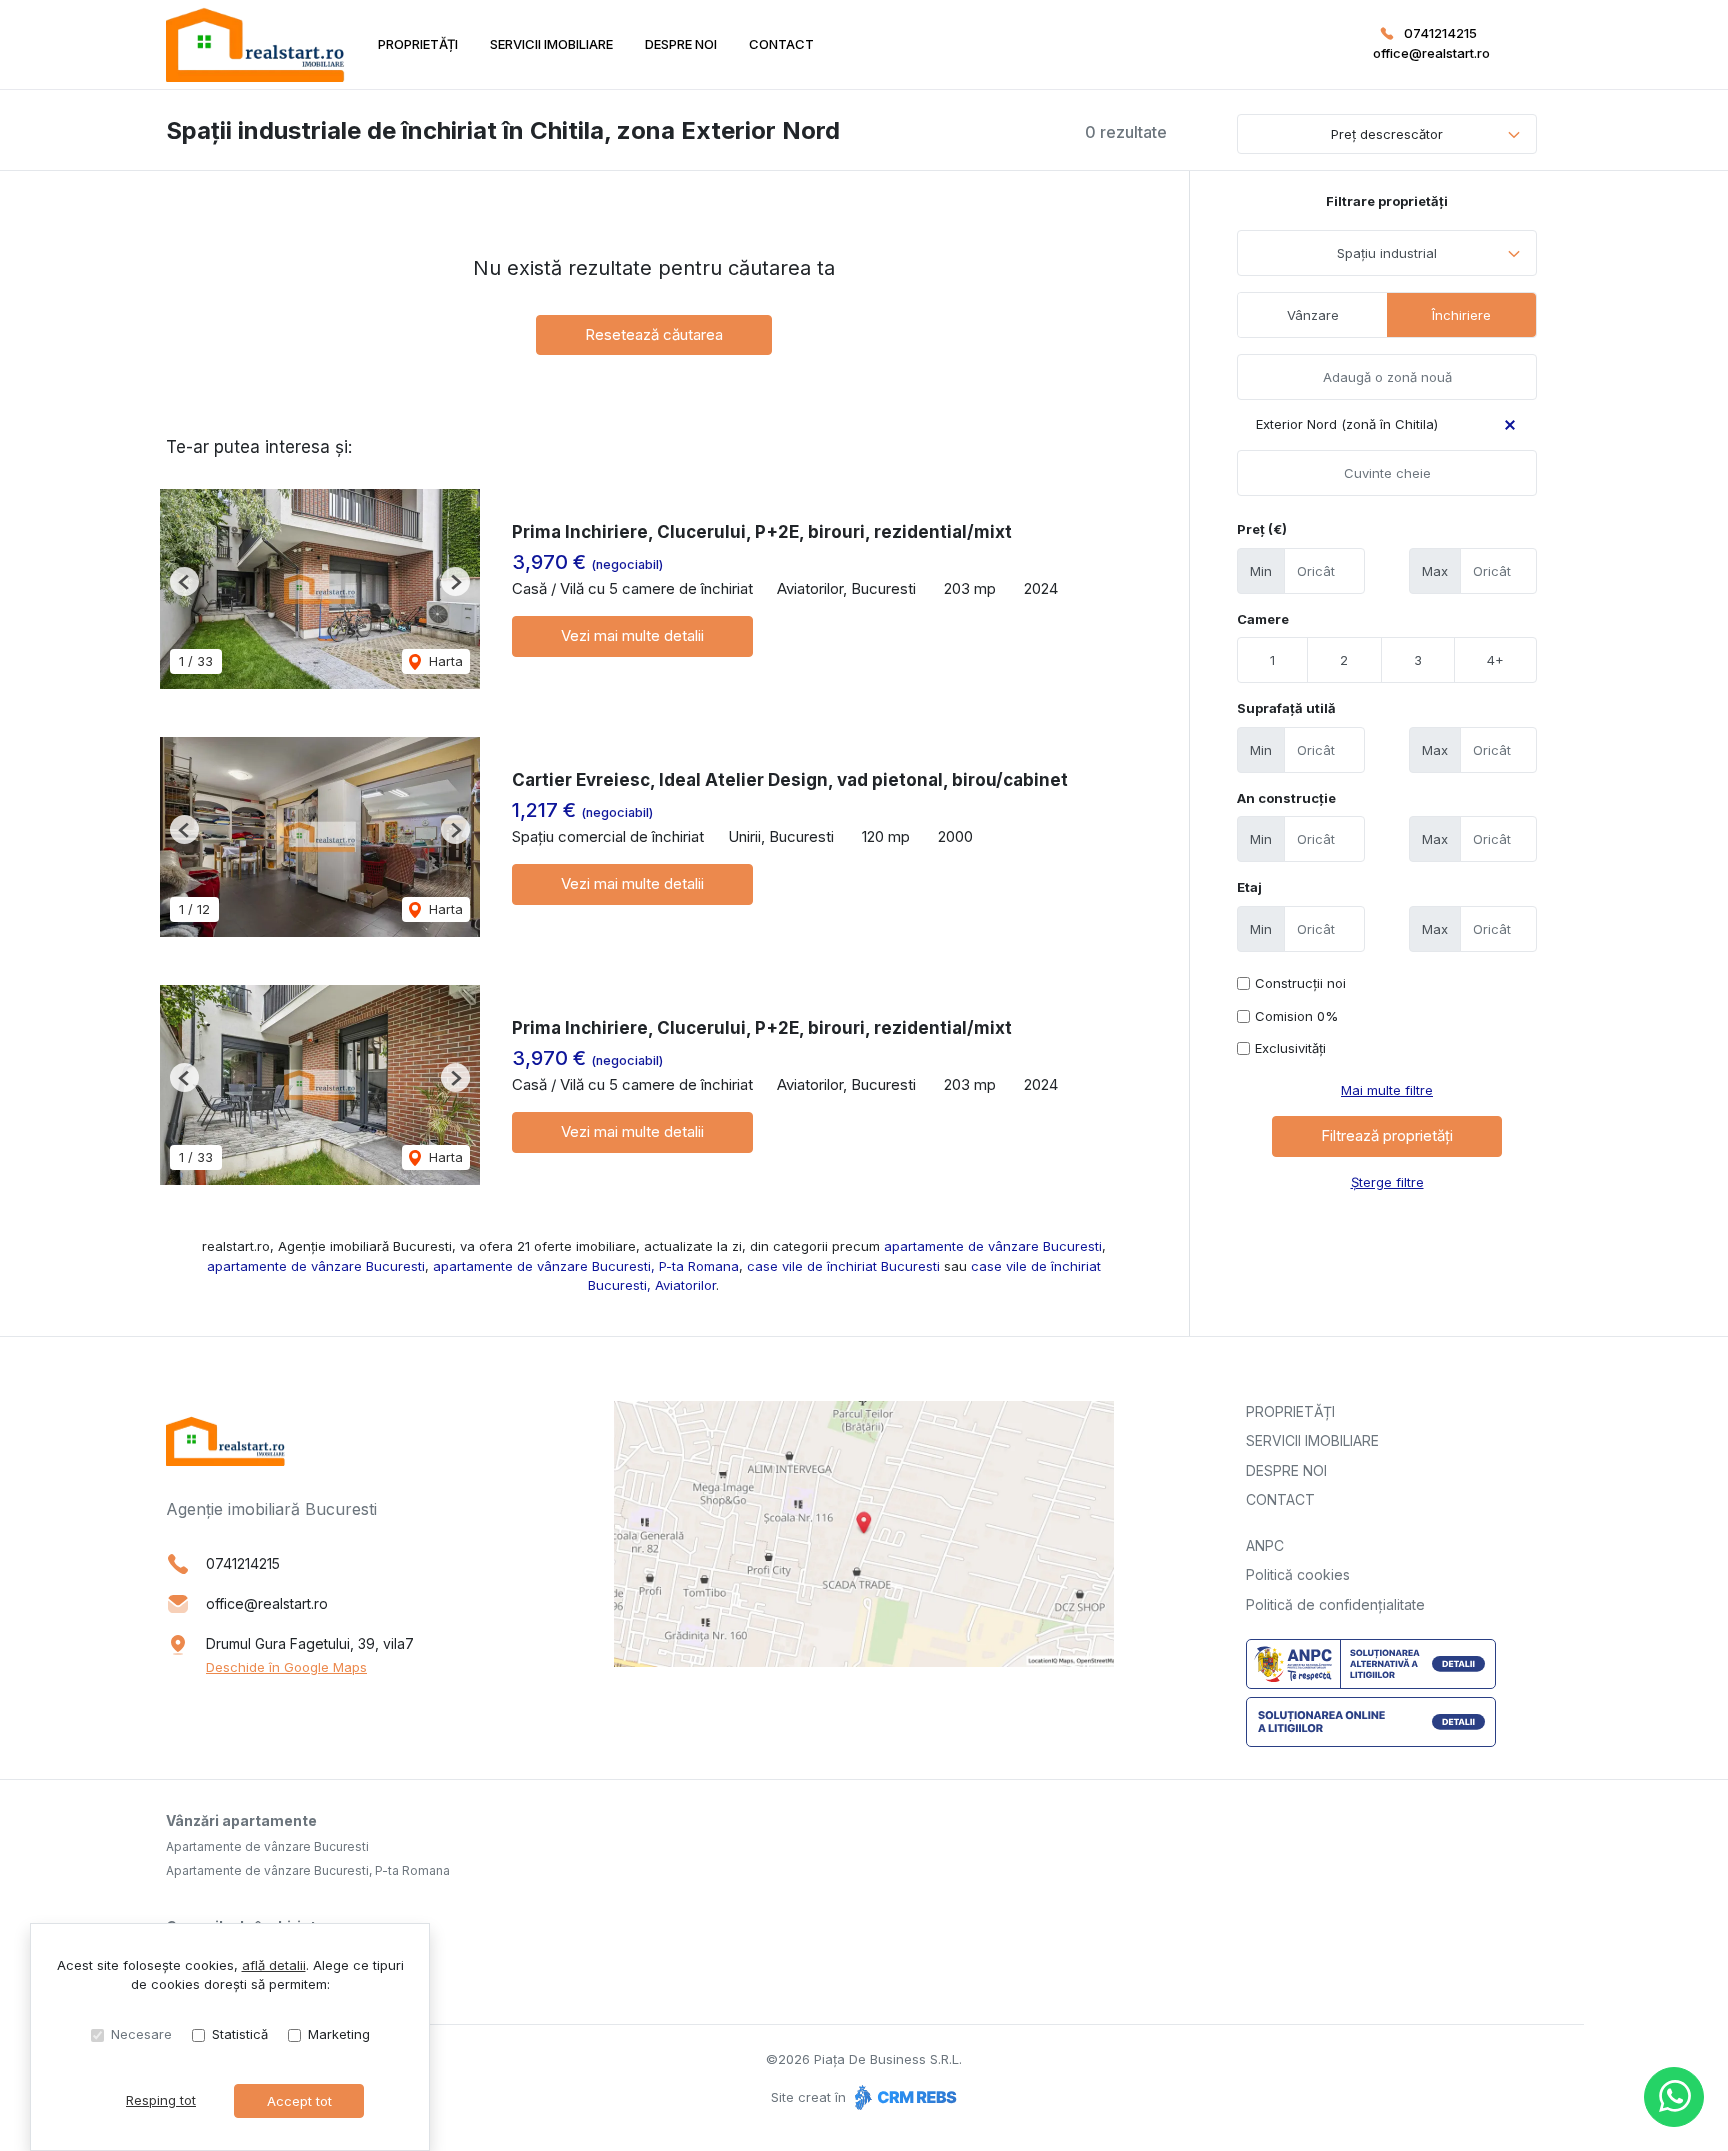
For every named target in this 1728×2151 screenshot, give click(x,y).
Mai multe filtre (1387, 1090)
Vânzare (1313, 315)
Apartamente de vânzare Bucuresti (267, 1846)
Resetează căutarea (654, 334)
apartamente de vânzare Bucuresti (993, 1246)
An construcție (1286, 798)
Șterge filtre (1387, 1182)
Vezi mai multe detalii (632, 635)
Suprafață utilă (1286, 708)
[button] (184, 581)
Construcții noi (1300, 983)
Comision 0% (1296, 1016)
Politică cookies (1298, 1574)
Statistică (240, 2034)
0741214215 (1440, 33)
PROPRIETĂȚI (418, 44)
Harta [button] (444, 661)
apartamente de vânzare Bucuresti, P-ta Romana (586, 1266)
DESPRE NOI (681, 44)
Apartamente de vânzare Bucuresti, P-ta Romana (308, 1870)
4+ (1495, 660)
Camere (1263, 619)
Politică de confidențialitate (1335, 1604)
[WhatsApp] (1674, 2097)
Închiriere (1461, 315)
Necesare (141, 2034)
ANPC (1265, 1545)
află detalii (274, 1965)
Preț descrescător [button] (1387, 134)
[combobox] (1387, 253)
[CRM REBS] (903, 2097)
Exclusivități (1290, 1048)
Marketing (339, 2034)
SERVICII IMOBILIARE (551, 44)
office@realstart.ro (1431, 53)
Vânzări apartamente (241, 1820)
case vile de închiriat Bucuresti (843, 1266)
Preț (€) (1262, 529)
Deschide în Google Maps (286, 1667)
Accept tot (299, 2101)
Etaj (1249, 887)
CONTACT (781, 44)
